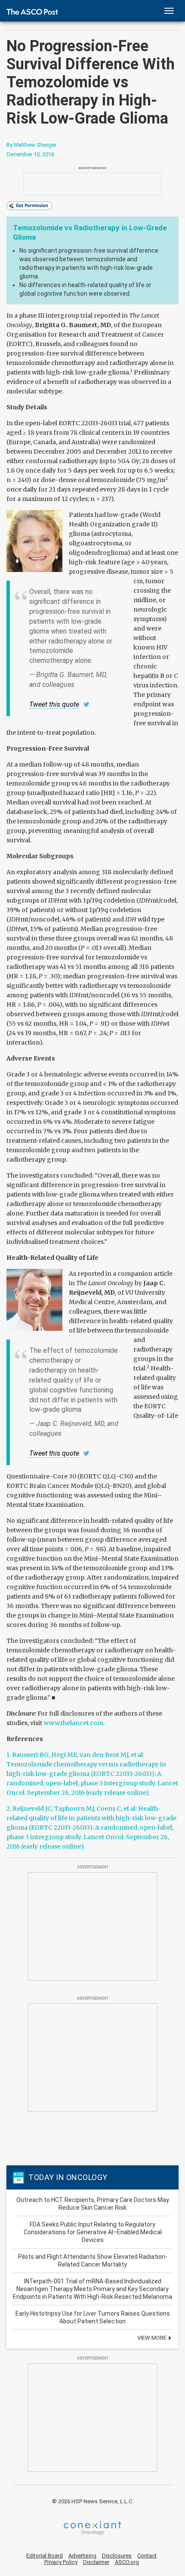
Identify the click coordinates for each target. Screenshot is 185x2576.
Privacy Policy (61, 2562)
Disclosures (117, 2556)
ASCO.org (127, 2562)
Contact (147, 2556)
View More (153, 2338)
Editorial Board (45, 2556)
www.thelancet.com (73, 1723)
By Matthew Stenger (31, 145)
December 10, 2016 (30, 154)
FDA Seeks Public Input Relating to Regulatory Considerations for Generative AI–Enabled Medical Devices (93, 2232)
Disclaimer (96, 2562)
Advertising (82, 2556)
